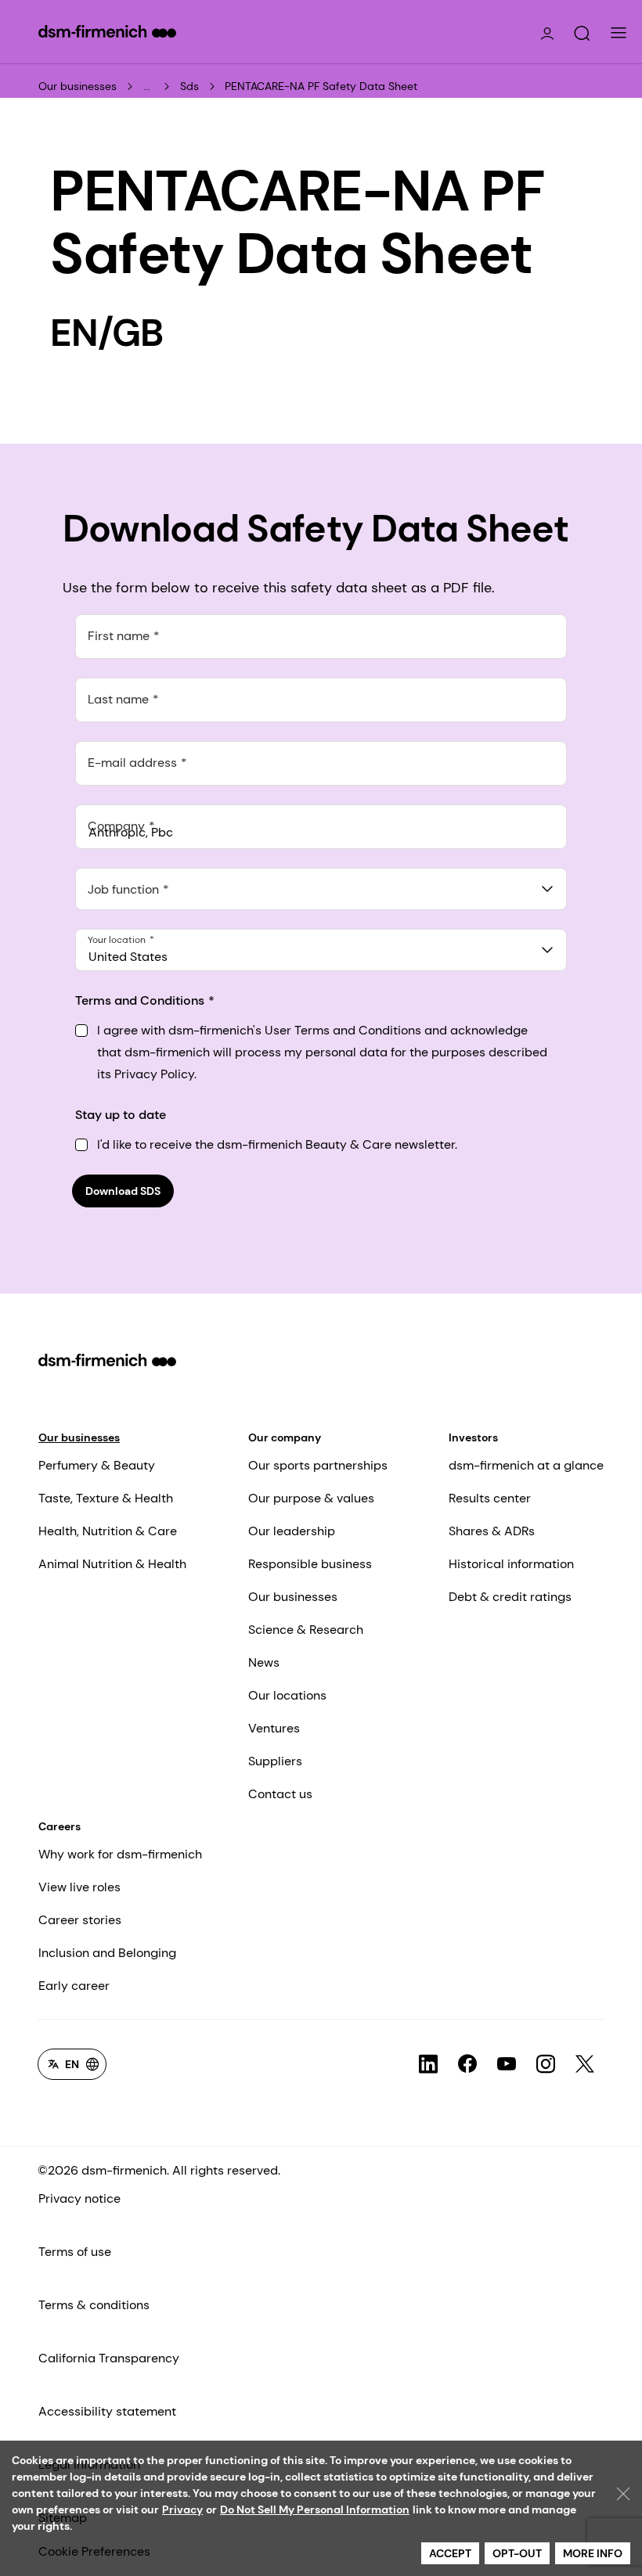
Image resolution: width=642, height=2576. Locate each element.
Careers (60, 1826)
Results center (490, 1498)
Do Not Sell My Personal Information (315, 2509)
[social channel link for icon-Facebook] (467, 2064)
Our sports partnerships (318, 1465)
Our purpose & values (311, 1498)
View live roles (79, 1887)
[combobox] (321, 889)
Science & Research (306, 1630)
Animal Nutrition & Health (112, 1564)
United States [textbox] (128, 957)
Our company (285, 1437)
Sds (189, 86)
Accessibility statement (107, 2411)
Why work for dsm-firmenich (120, 1854)
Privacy (182, 2509)
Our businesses (78, 86)
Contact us (280, 1794)
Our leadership (292, 1531)
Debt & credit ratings (510, 1597)
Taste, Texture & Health (106, 1498)
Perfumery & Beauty (97, 1465)
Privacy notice (79, 2198)
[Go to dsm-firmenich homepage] (107, 31)
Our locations (287, 1695)
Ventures (274, 1728)
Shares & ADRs (492, 1531)
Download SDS (123, 1191)
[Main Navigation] (619, 33)
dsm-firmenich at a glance (526, 1465)
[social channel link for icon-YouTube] (507, 2064)
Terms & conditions (94, 2305)
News (264, 1662)
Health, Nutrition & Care (108, 1531)
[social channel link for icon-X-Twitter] (585, 2064)
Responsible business (310, 1564)
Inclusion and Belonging (107, 1953)
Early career (74, 1986)
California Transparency (109, 2358)
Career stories (80, 1920)
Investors (473, 1437)
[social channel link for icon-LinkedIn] (428, 2064)
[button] (582, 34)
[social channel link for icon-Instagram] (546, 2064)
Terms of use (75, 2252)
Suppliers (275, 1761)
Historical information (511, 1564)
